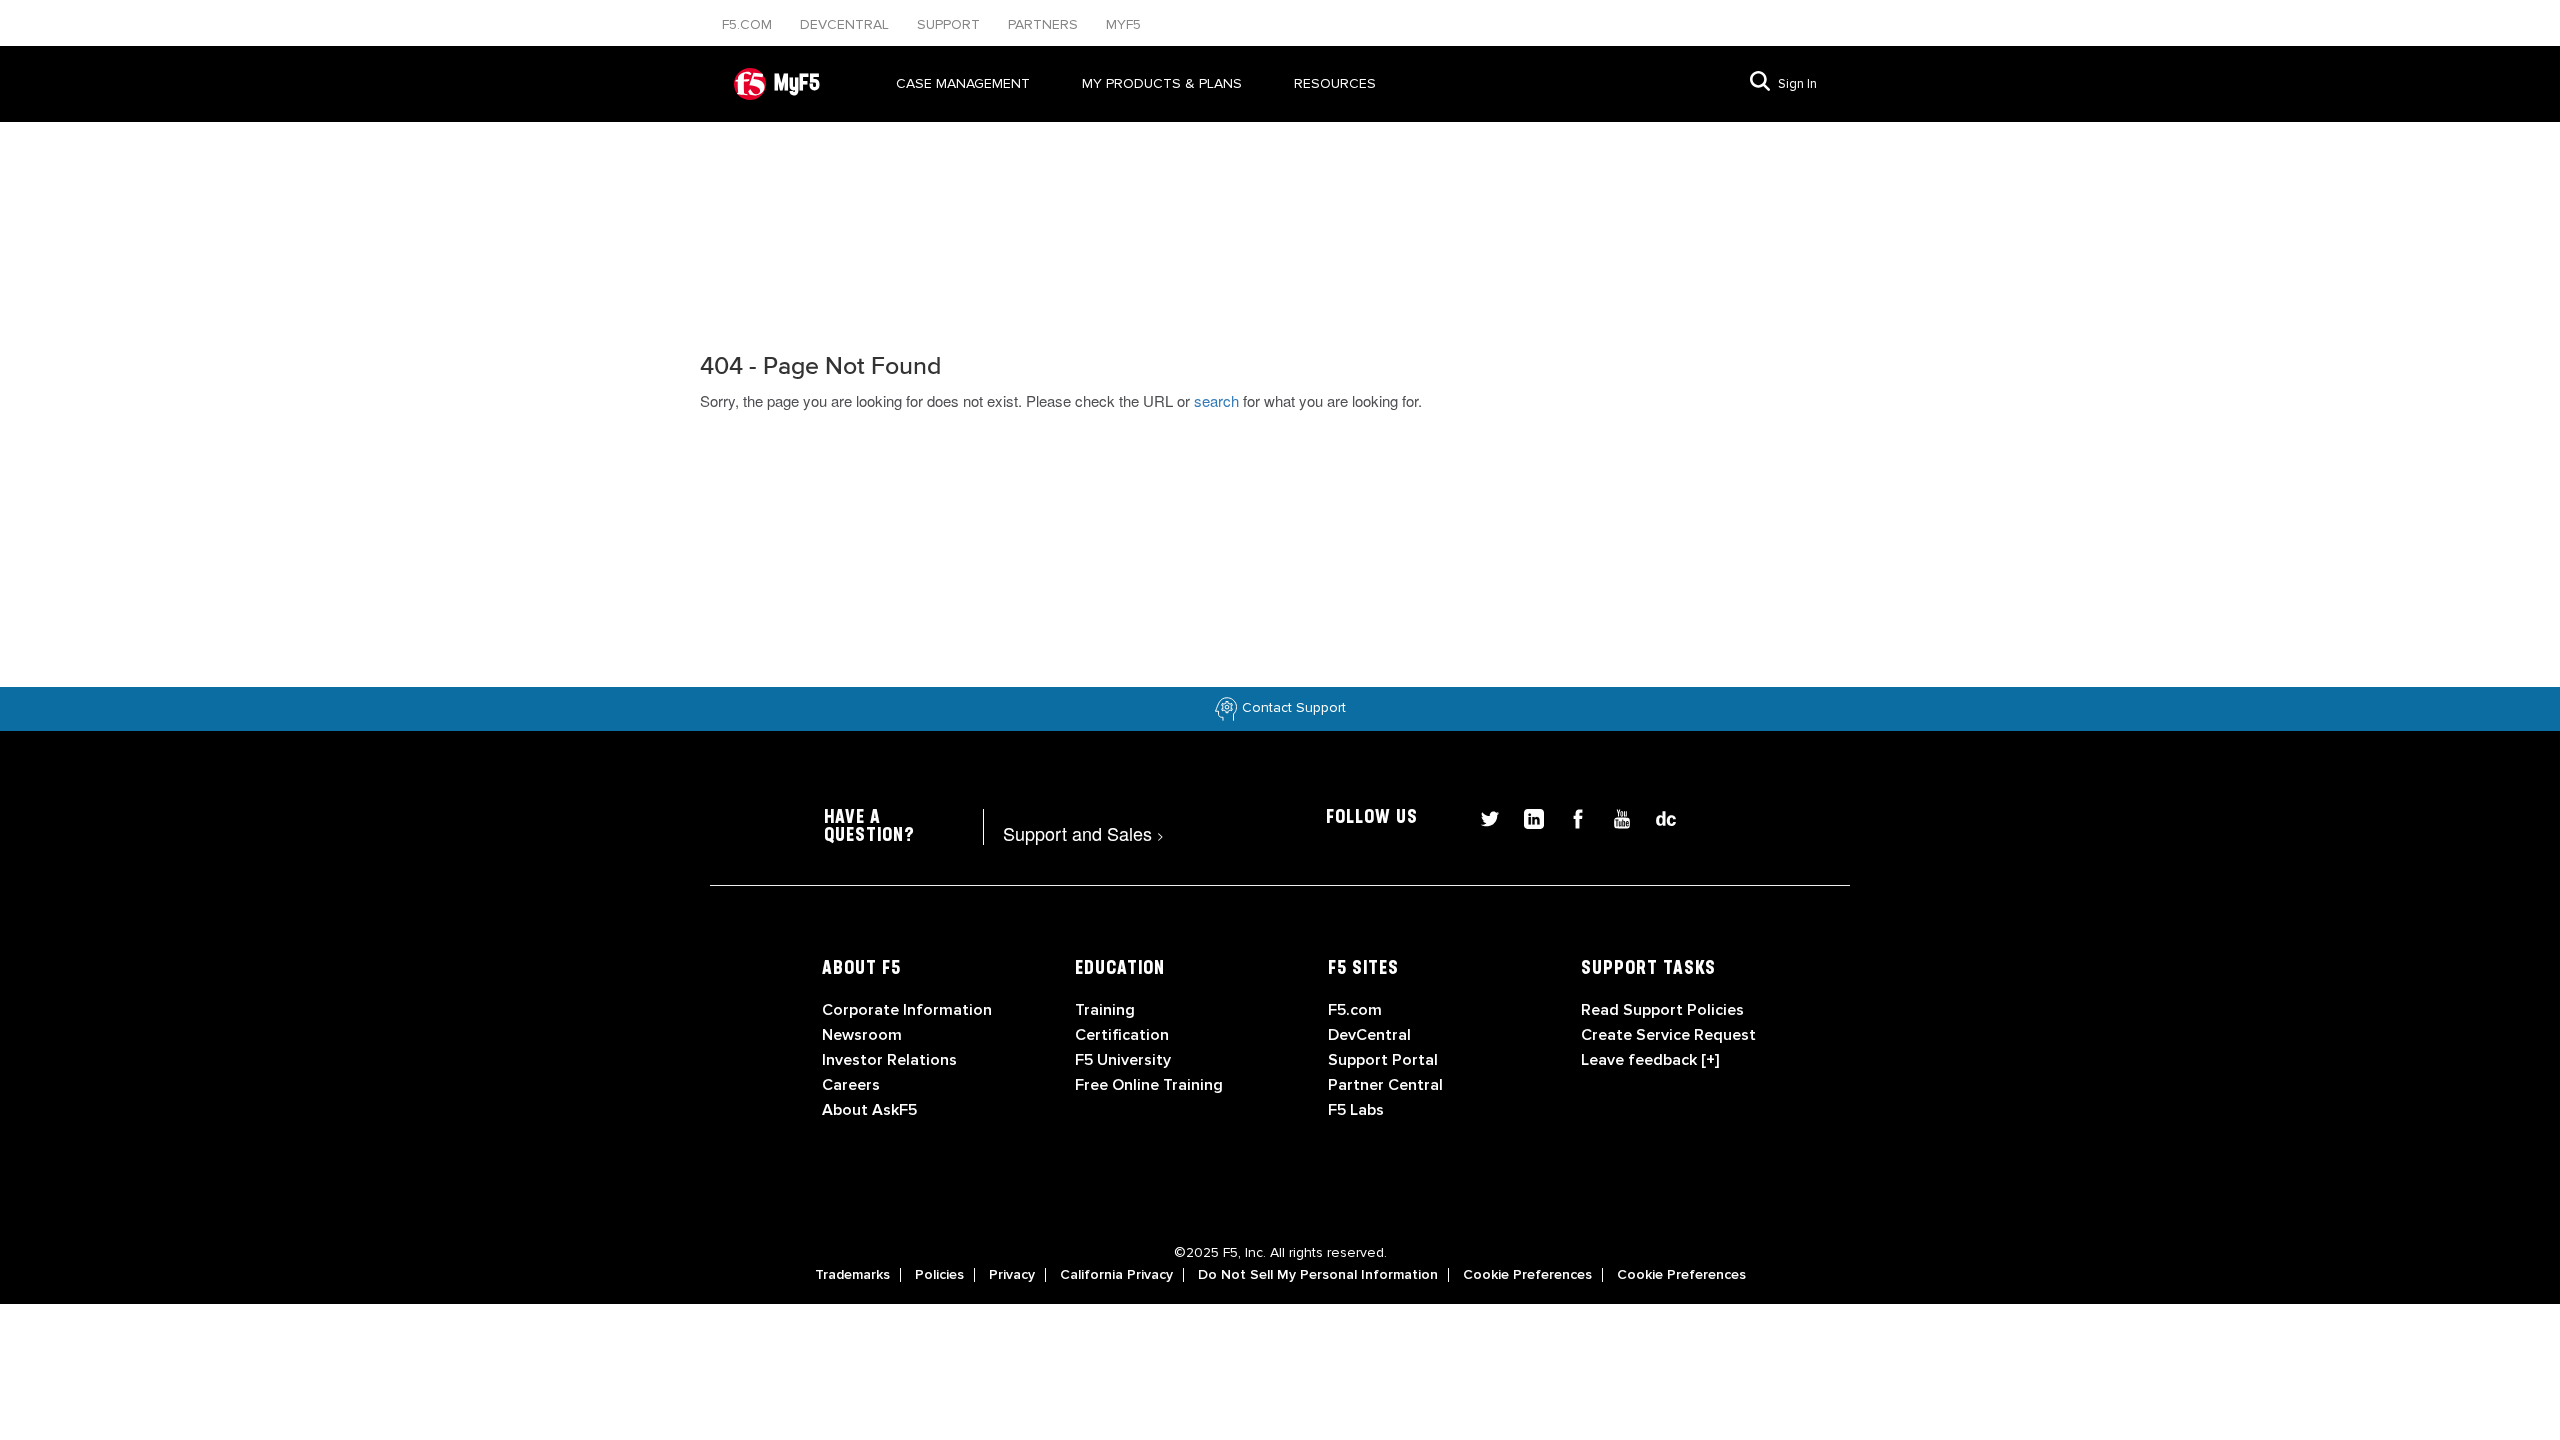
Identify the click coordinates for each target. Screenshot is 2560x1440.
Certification (1122, 1035)
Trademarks (852, 1275)
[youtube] (1614, 816)
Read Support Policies (1662, 1010)
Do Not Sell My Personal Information (1318, 1275)
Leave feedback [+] (1650, 1060)
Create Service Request (1668, 1035)
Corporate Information (907, 1010)
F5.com (749, 24)
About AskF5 (869, 1110)
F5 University (1123, 1060)
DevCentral (1369, 1035)
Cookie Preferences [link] (1527, 1275)
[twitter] (1482, 816)
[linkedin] (1526, 816)
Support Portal (1383, 1060)
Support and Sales (1083, 833)
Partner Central (1385, 1085)
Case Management (963, 83)
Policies (939, 1275)
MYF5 (1123, 24)
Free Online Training (1149, 1085)
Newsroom (862, 1035)
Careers (851, 1085)
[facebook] (1570, 816)
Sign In (1797, 84)
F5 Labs (1356, 1110)
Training (1105, 1010)
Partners (1045, 24)
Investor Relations (889, 1060)
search (1216, 400)
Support (950, 24)
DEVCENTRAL (846, 24)
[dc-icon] (1656, 816)
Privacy (1012, 1275)
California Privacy (1116, 1275)
